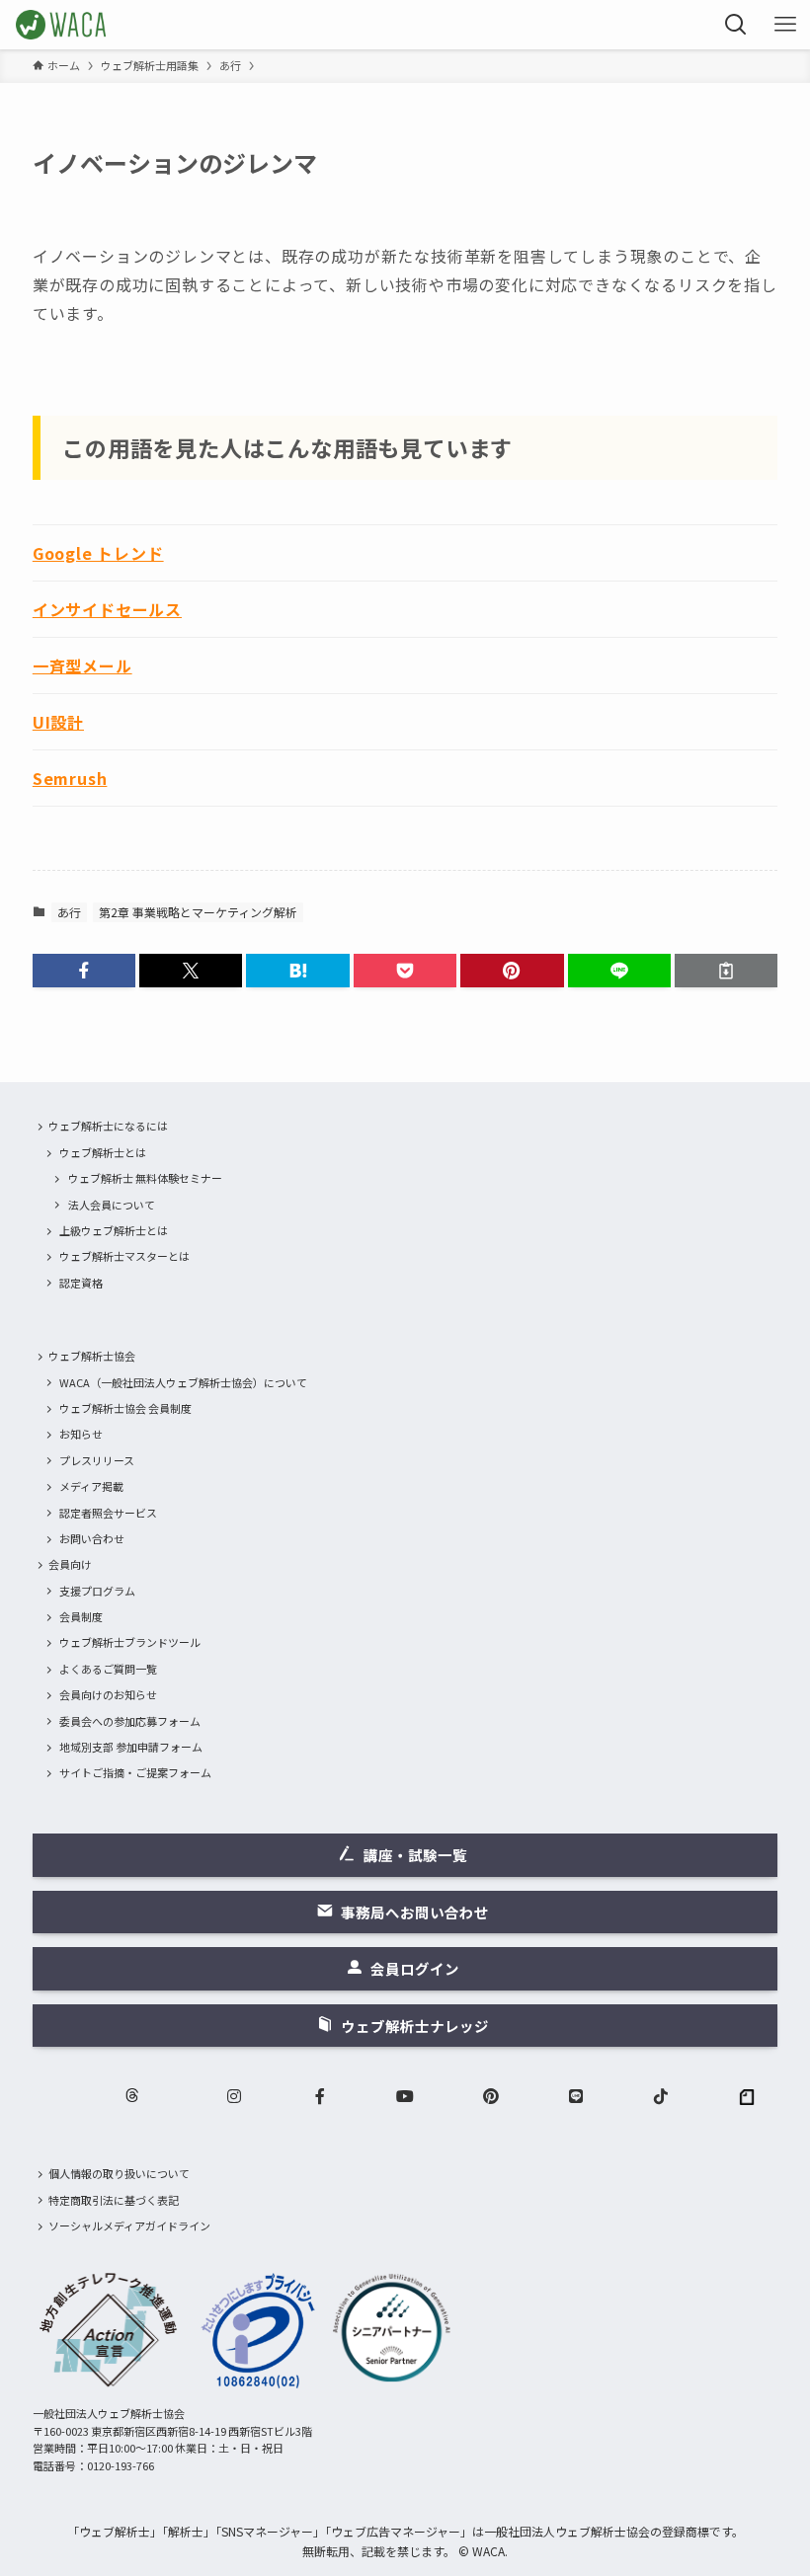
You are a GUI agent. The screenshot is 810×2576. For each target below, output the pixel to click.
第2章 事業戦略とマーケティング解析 (198, 912)
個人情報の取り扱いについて (119, 2173)
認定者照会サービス (108, 1513)
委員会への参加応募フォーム (130, 1721)
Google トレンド (98, 553)
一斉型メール (82, 665)
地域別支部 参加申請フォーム (131, 1747)
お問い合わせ (92, 1538)
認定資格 (81, 1283)
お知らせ (81, 1434)
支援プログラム (97, 1591)
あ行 (69, 912)
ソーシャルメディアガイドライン (129, 2225)
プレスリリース (97, 1460)
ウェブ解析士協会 (92, 1356)
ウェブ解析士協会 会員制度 (125, 1408)
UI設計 (58, 722)
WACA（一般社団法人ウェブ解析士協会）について (183, 1382)
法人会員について (112, 1205)
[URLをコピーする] (726, 971)
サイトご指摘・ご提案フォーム (135, 1772)
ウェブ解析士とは (103, 1152)
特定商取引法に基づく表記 (114, 2200)
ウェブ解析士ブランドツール (130, 1642)
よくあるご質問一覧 (108, 1669)
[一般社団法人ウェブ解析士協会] (62, 25)
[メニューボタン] (785, 25)
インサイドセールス (107, 609)
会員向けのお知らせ (108, 1694)
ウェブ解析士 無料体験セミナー (145, 1178)
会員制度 (81, 1616)
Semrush (70, 778)
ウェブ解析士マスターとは (124, 1256)
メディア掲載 (91, 1486)
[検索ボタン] (736, 25)
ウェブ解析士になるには (108, 1126)
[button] (84, 971)
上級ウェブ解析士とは (114, 1230)
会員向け (70, 1564)
